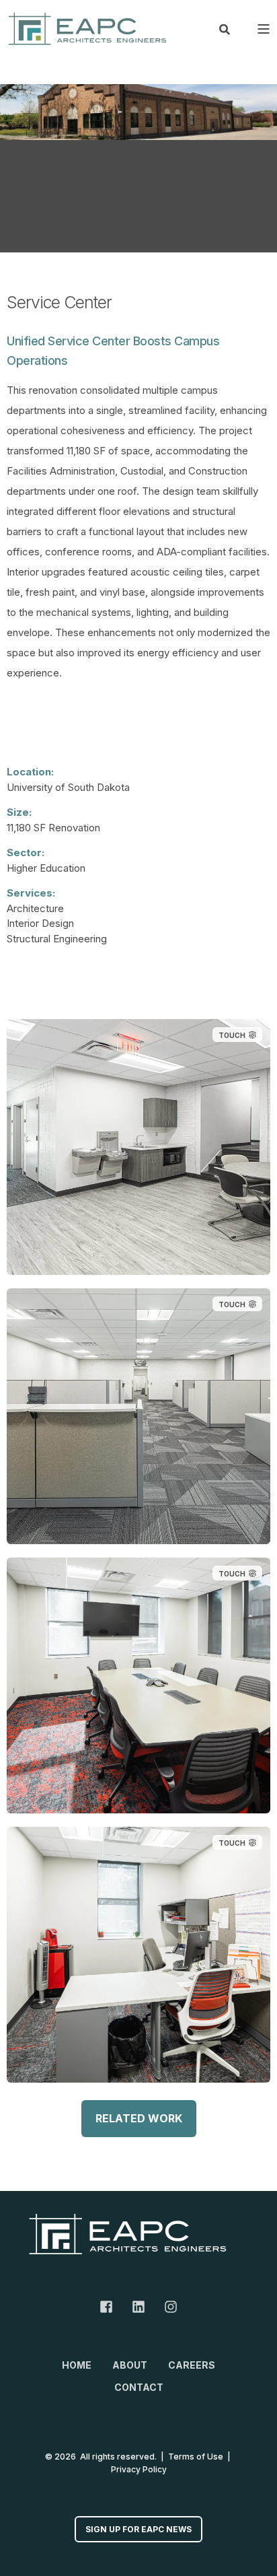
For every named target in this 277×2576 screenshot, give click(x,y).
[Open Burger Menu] (264, 29)
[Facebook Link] (111, 2307)
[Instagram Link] (166, 2307)
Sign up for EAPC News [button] (138, 2529)
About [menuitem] (130, 2365)
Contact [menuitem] (139, 2387)
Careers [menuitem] (192, 2365)
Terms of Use (196, 2457)
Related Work (139, 2118)
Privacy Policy (139, 2469)
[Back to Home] (87, 29)
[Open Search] (225, 28)
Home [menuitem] (77, 2365)
